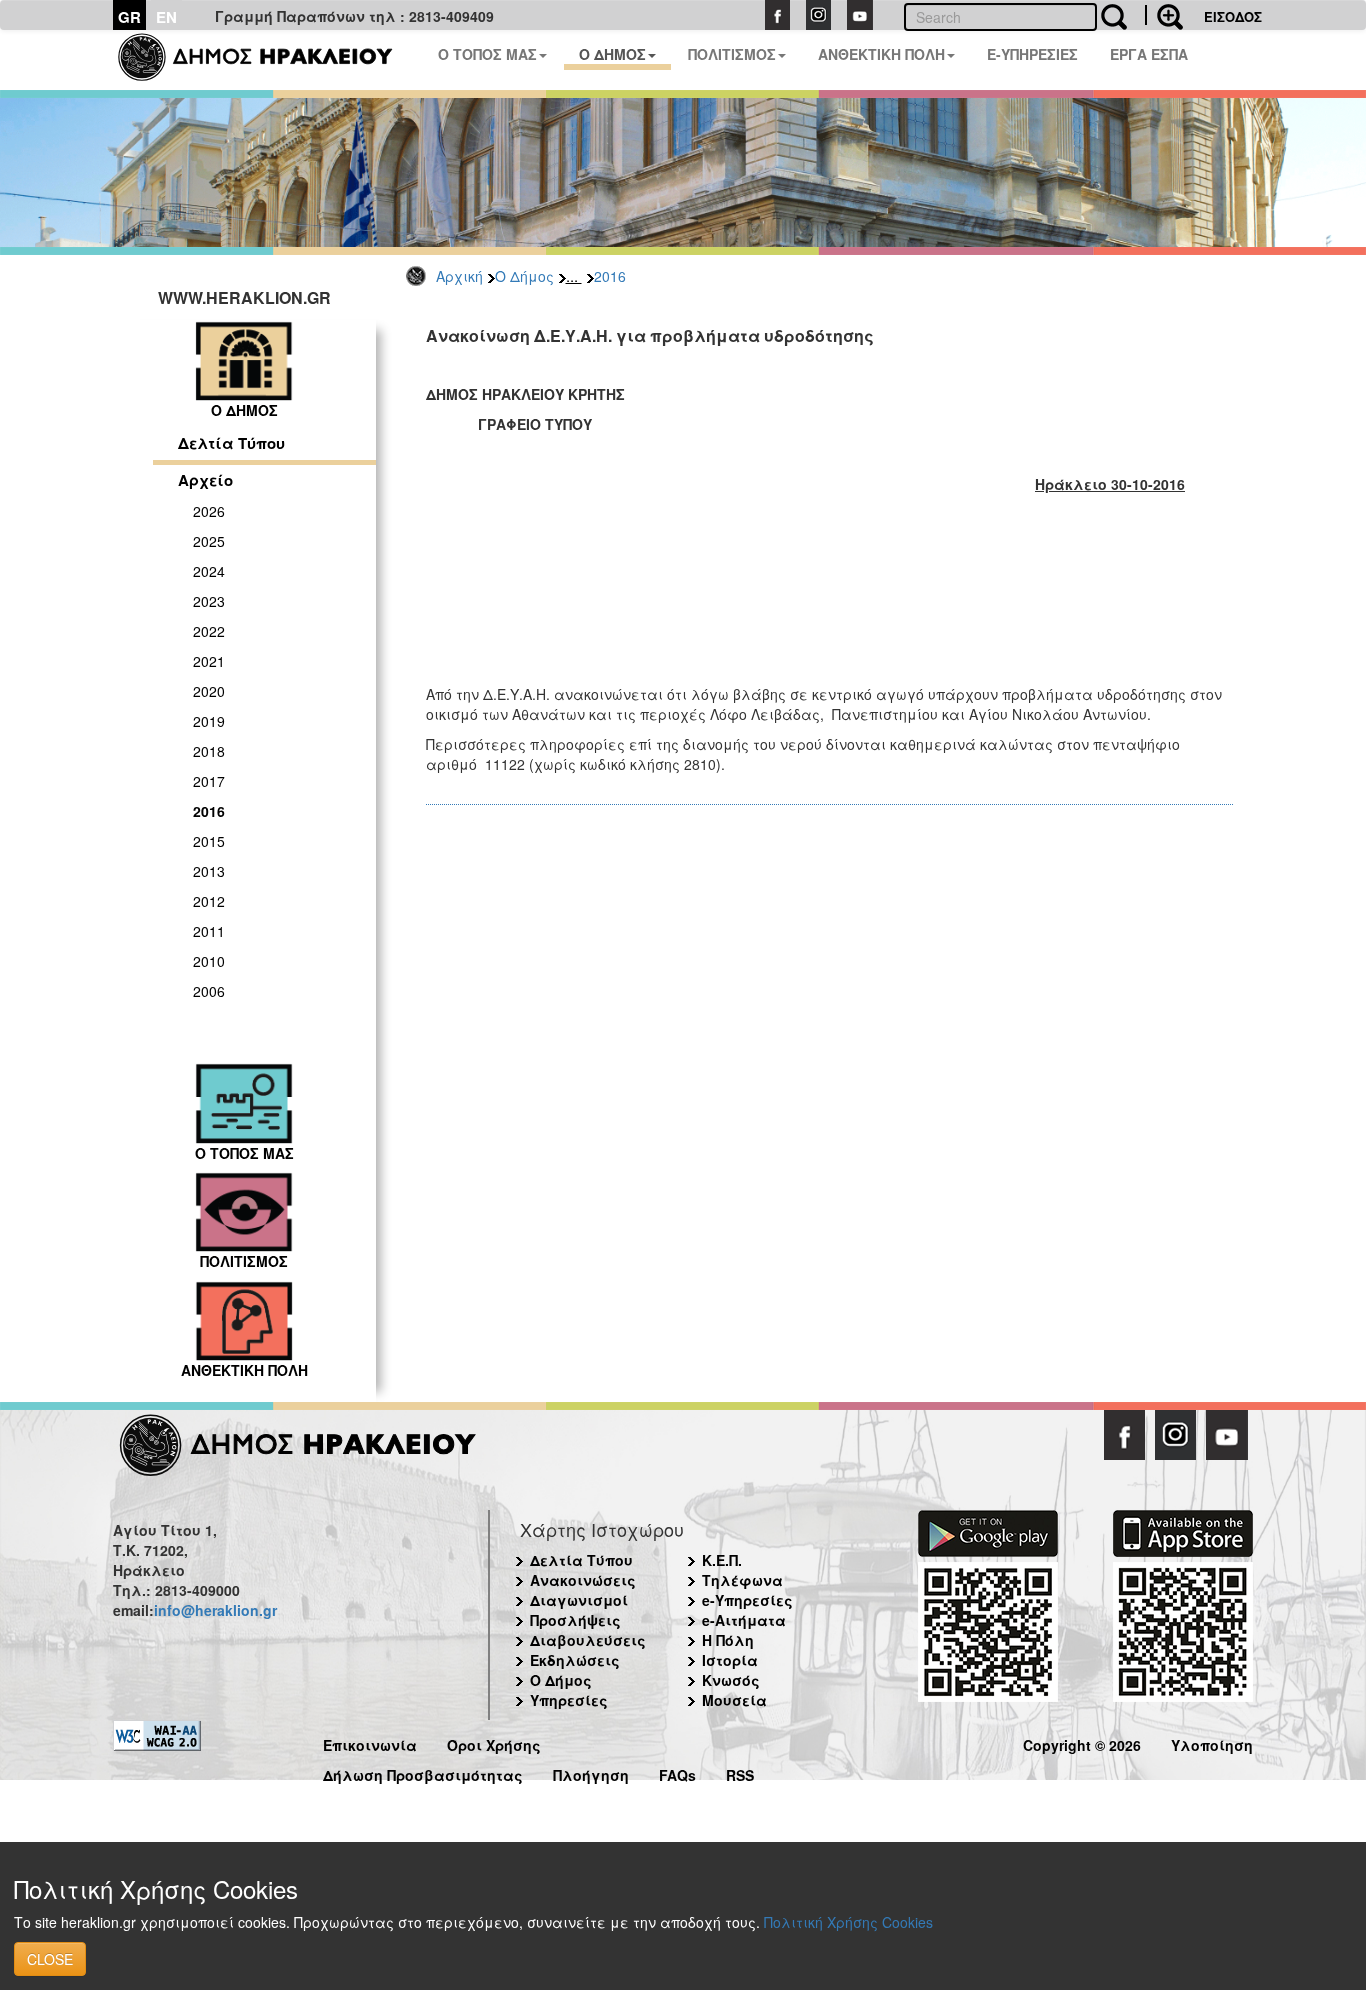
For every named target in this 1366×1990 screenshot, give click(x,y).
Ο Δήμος (524, 276)
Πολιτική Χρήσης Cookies (848, 1922)
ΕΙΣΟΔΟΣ (1233, 16)
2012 (209, 901)
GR (129, 17)
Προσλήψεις (575, 1620)
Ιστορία (730, 1660)
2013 (209, 871)
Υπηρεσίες (569, 1700)
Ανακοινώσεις (583, 1580)
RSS (740, 1772)
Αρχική (459, 276)
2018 (209, 751)
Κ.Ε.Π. (722, 1560)
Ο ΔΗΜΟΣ (612, 54)
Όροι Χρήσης (494, 1742)
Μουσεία (734, 1700)
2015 (209, 841)
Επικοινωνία (370, 1742)
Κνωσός (731, 1680)
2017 (209, 781)
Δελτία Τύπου (231, 443)
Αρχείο (205, 480)
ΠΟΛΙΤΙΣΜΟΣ (732, 54)
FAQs (677, 1772)
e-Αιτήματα (744, 1620)
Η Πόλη (728, 1640)
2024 (209, 571)
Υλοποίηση (1212, 1742)
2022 (209, 631)
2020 (209, 691)
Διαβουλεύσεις (588, 1640)
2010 (209, 961)
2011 (209, 931)
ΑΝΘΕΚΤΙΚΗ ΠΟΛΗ (881, 54)
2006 (209, 991)
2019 (209, 721)
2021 (209, 661)
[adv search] (1164, 15)
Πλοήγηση (591, 1772)
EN (166, 17)
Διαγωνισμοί (579, 1600)
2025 (209, 541)
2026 (209, 511)
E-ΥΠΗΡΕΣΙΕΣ (1032, 54)
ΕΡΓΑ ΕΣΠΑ (1149, 54)
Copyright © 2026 (1082, 1742)
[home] (267, 60)
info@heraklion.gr (215, 1610)
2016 (610, 276)
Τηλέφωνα (742, 1580)
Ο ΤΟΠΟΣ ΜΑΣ (487, 54)
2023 (209, 601)
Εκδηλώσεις (575, 1660)
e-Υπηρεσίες (747, 1600)
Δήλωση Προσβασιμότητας (423, 1772)
